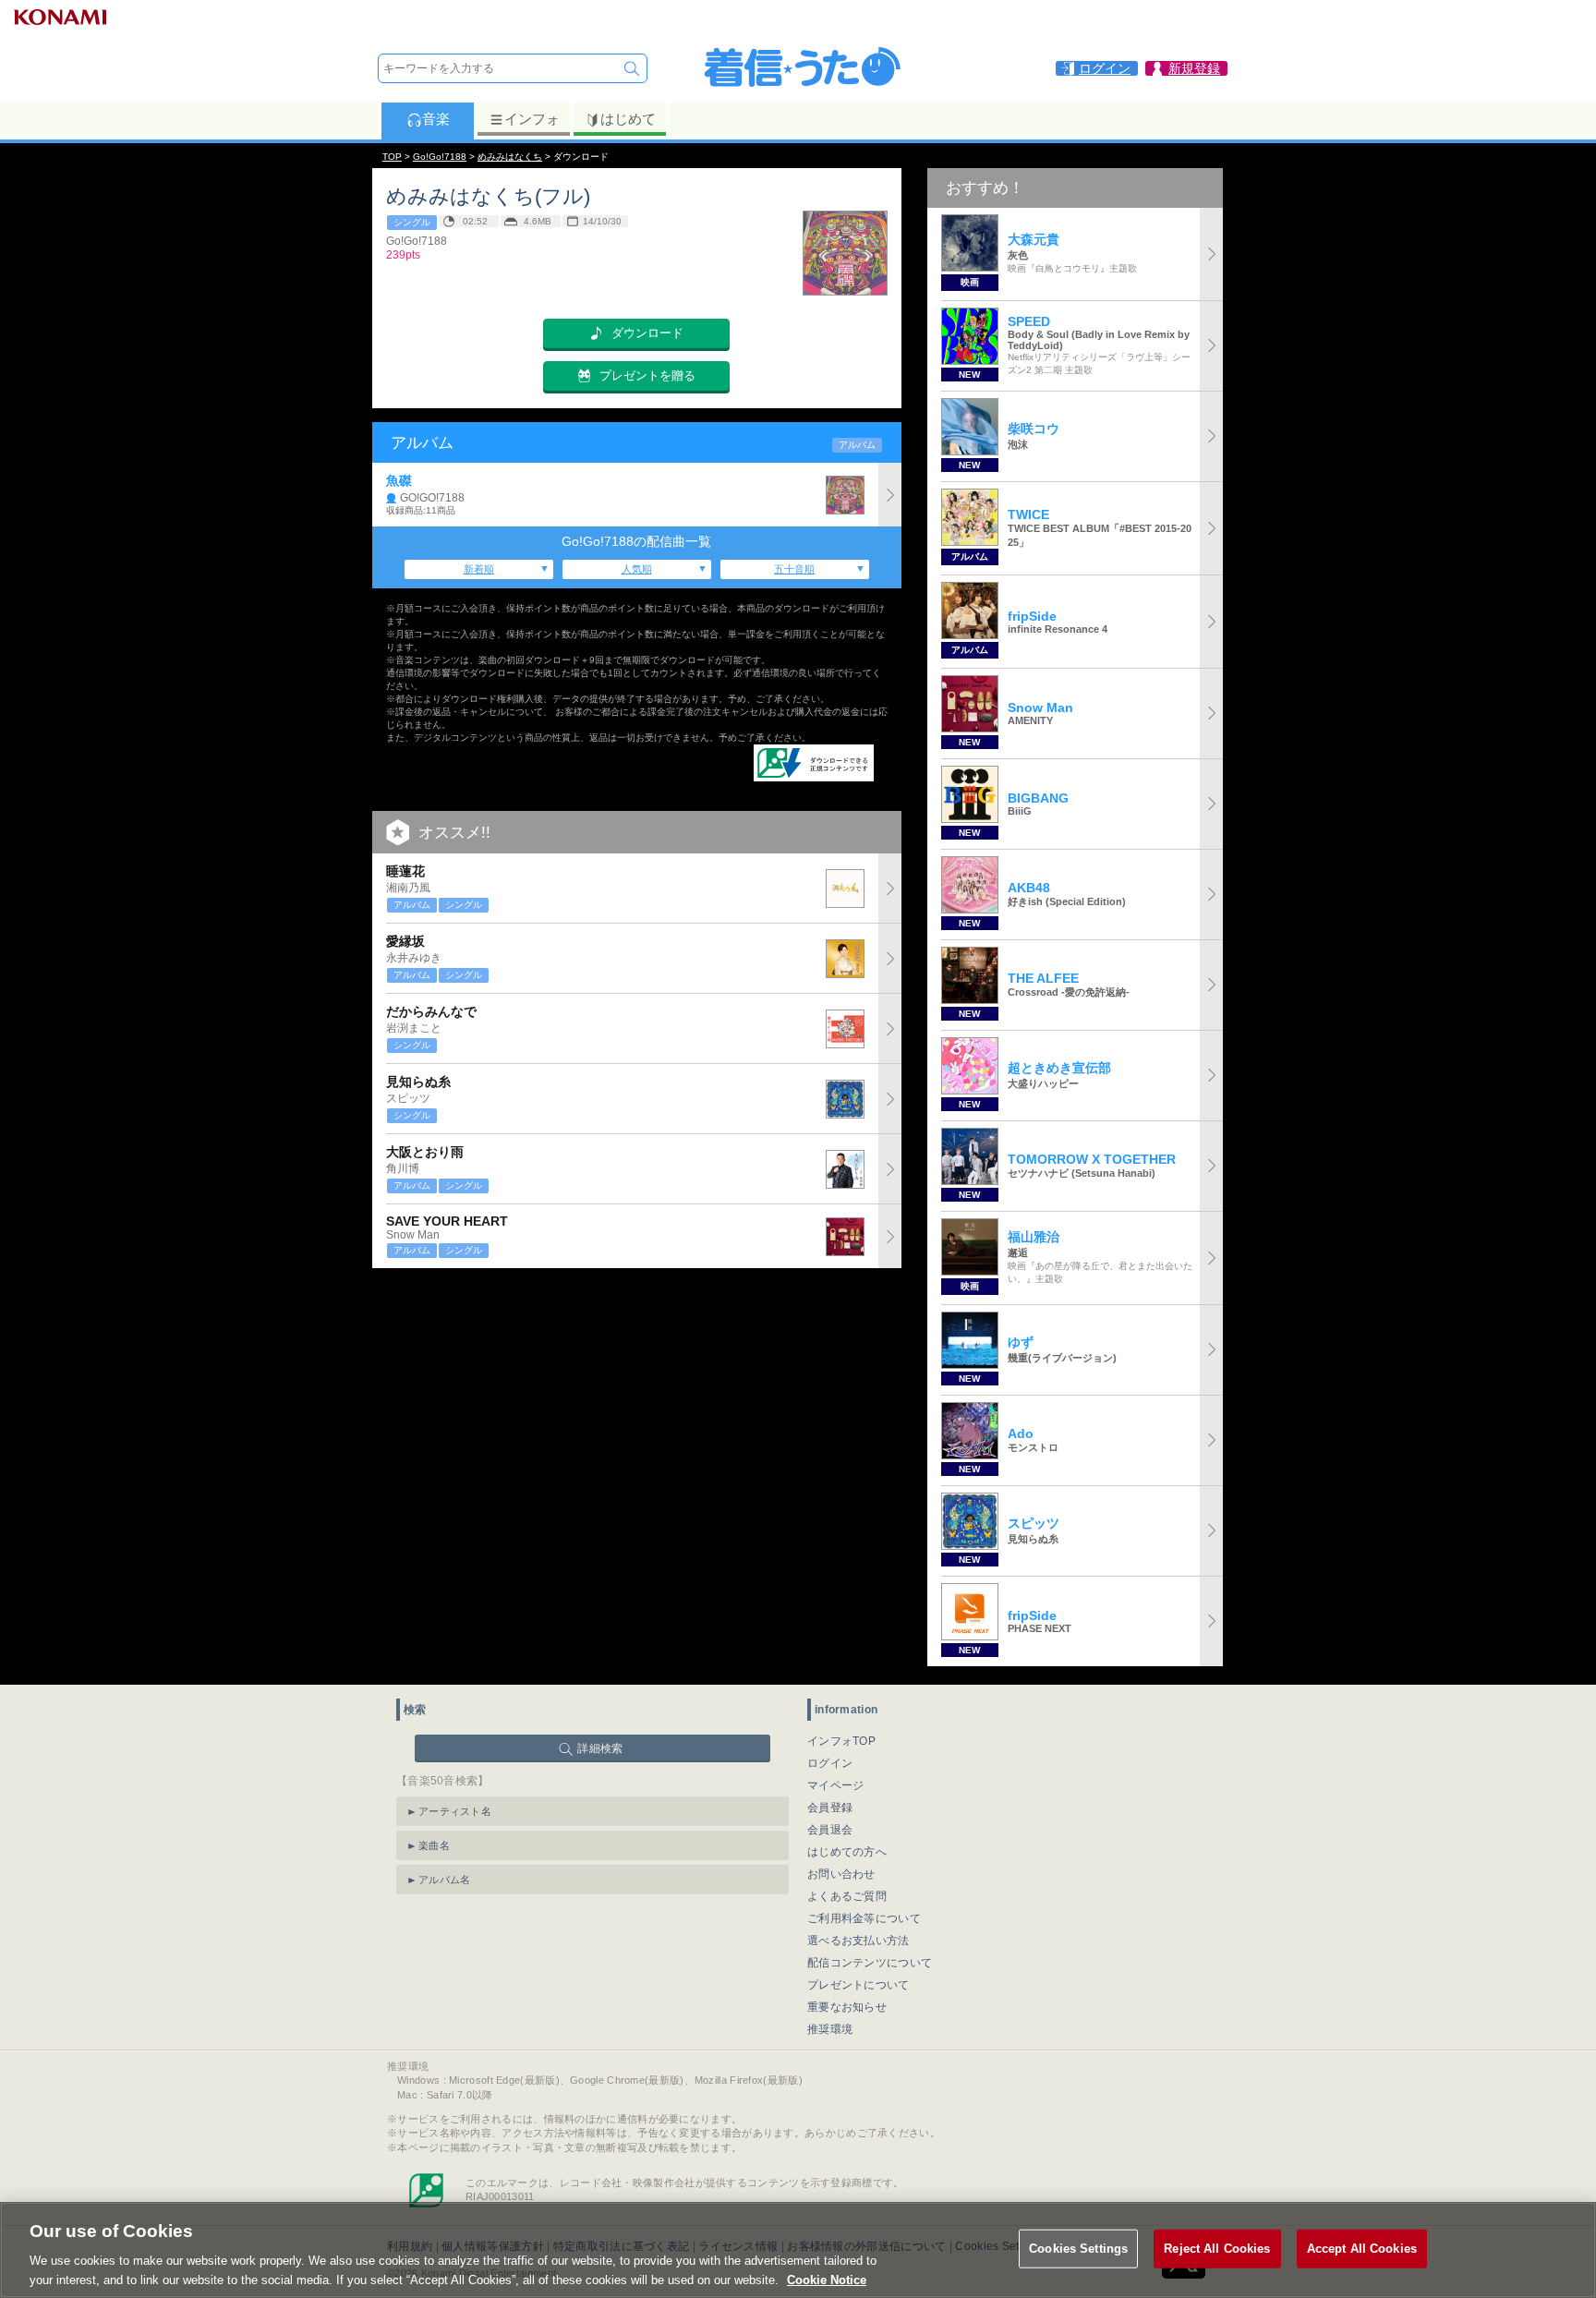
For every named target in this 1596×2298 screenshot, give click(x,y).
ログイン (830, 1763)
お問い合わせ (841, 1874)
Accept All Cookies (1362, 2249)
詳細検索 (600, 1748)
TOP (392, 157)
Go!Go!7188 (440, 157)
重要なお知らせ (847, 2007)
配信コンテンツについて (870, 1963)
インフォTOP (841, 1741)
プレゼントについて (858, 1985)
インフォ (532, 119)
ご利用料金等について (864, 1918)
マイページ (836, 1785)
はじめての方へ (847, 1852)
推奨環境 (830, 2029)
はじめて (628, 119)
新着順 (479, 569)
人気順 (637, 569)
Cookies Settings (1078, 2249)
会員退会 (830, 1830)
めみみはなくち (510, 157)
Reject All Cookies (1217, 2249)
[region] (798, 2250)
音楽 (436, 119)
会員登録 (830, 1808)
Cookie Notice (827, 2279)
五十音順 (794, 569)
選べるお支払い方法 (858, 1941)
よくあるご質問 (847, 1896)
